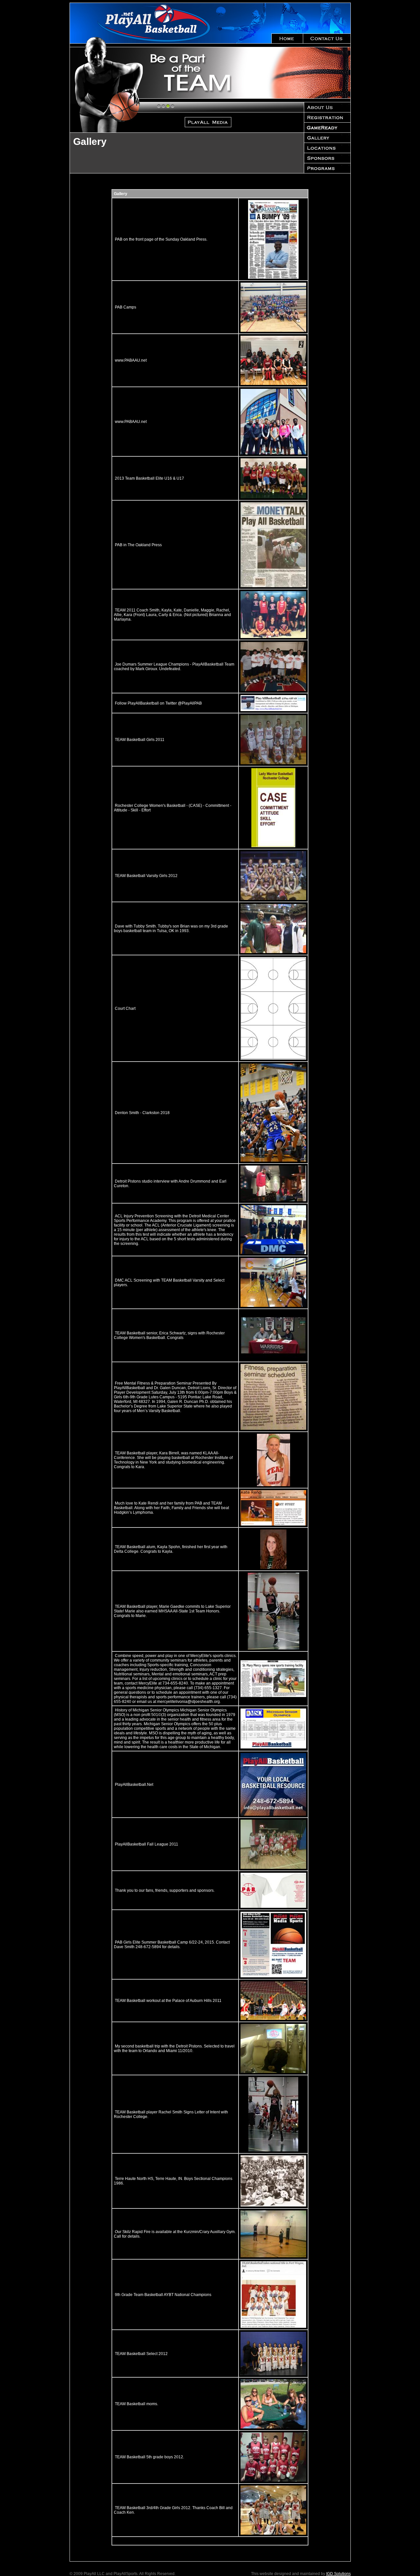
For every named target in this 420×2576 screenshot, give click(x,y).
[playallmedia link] (247, 73)
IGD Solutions (338, 2574)
